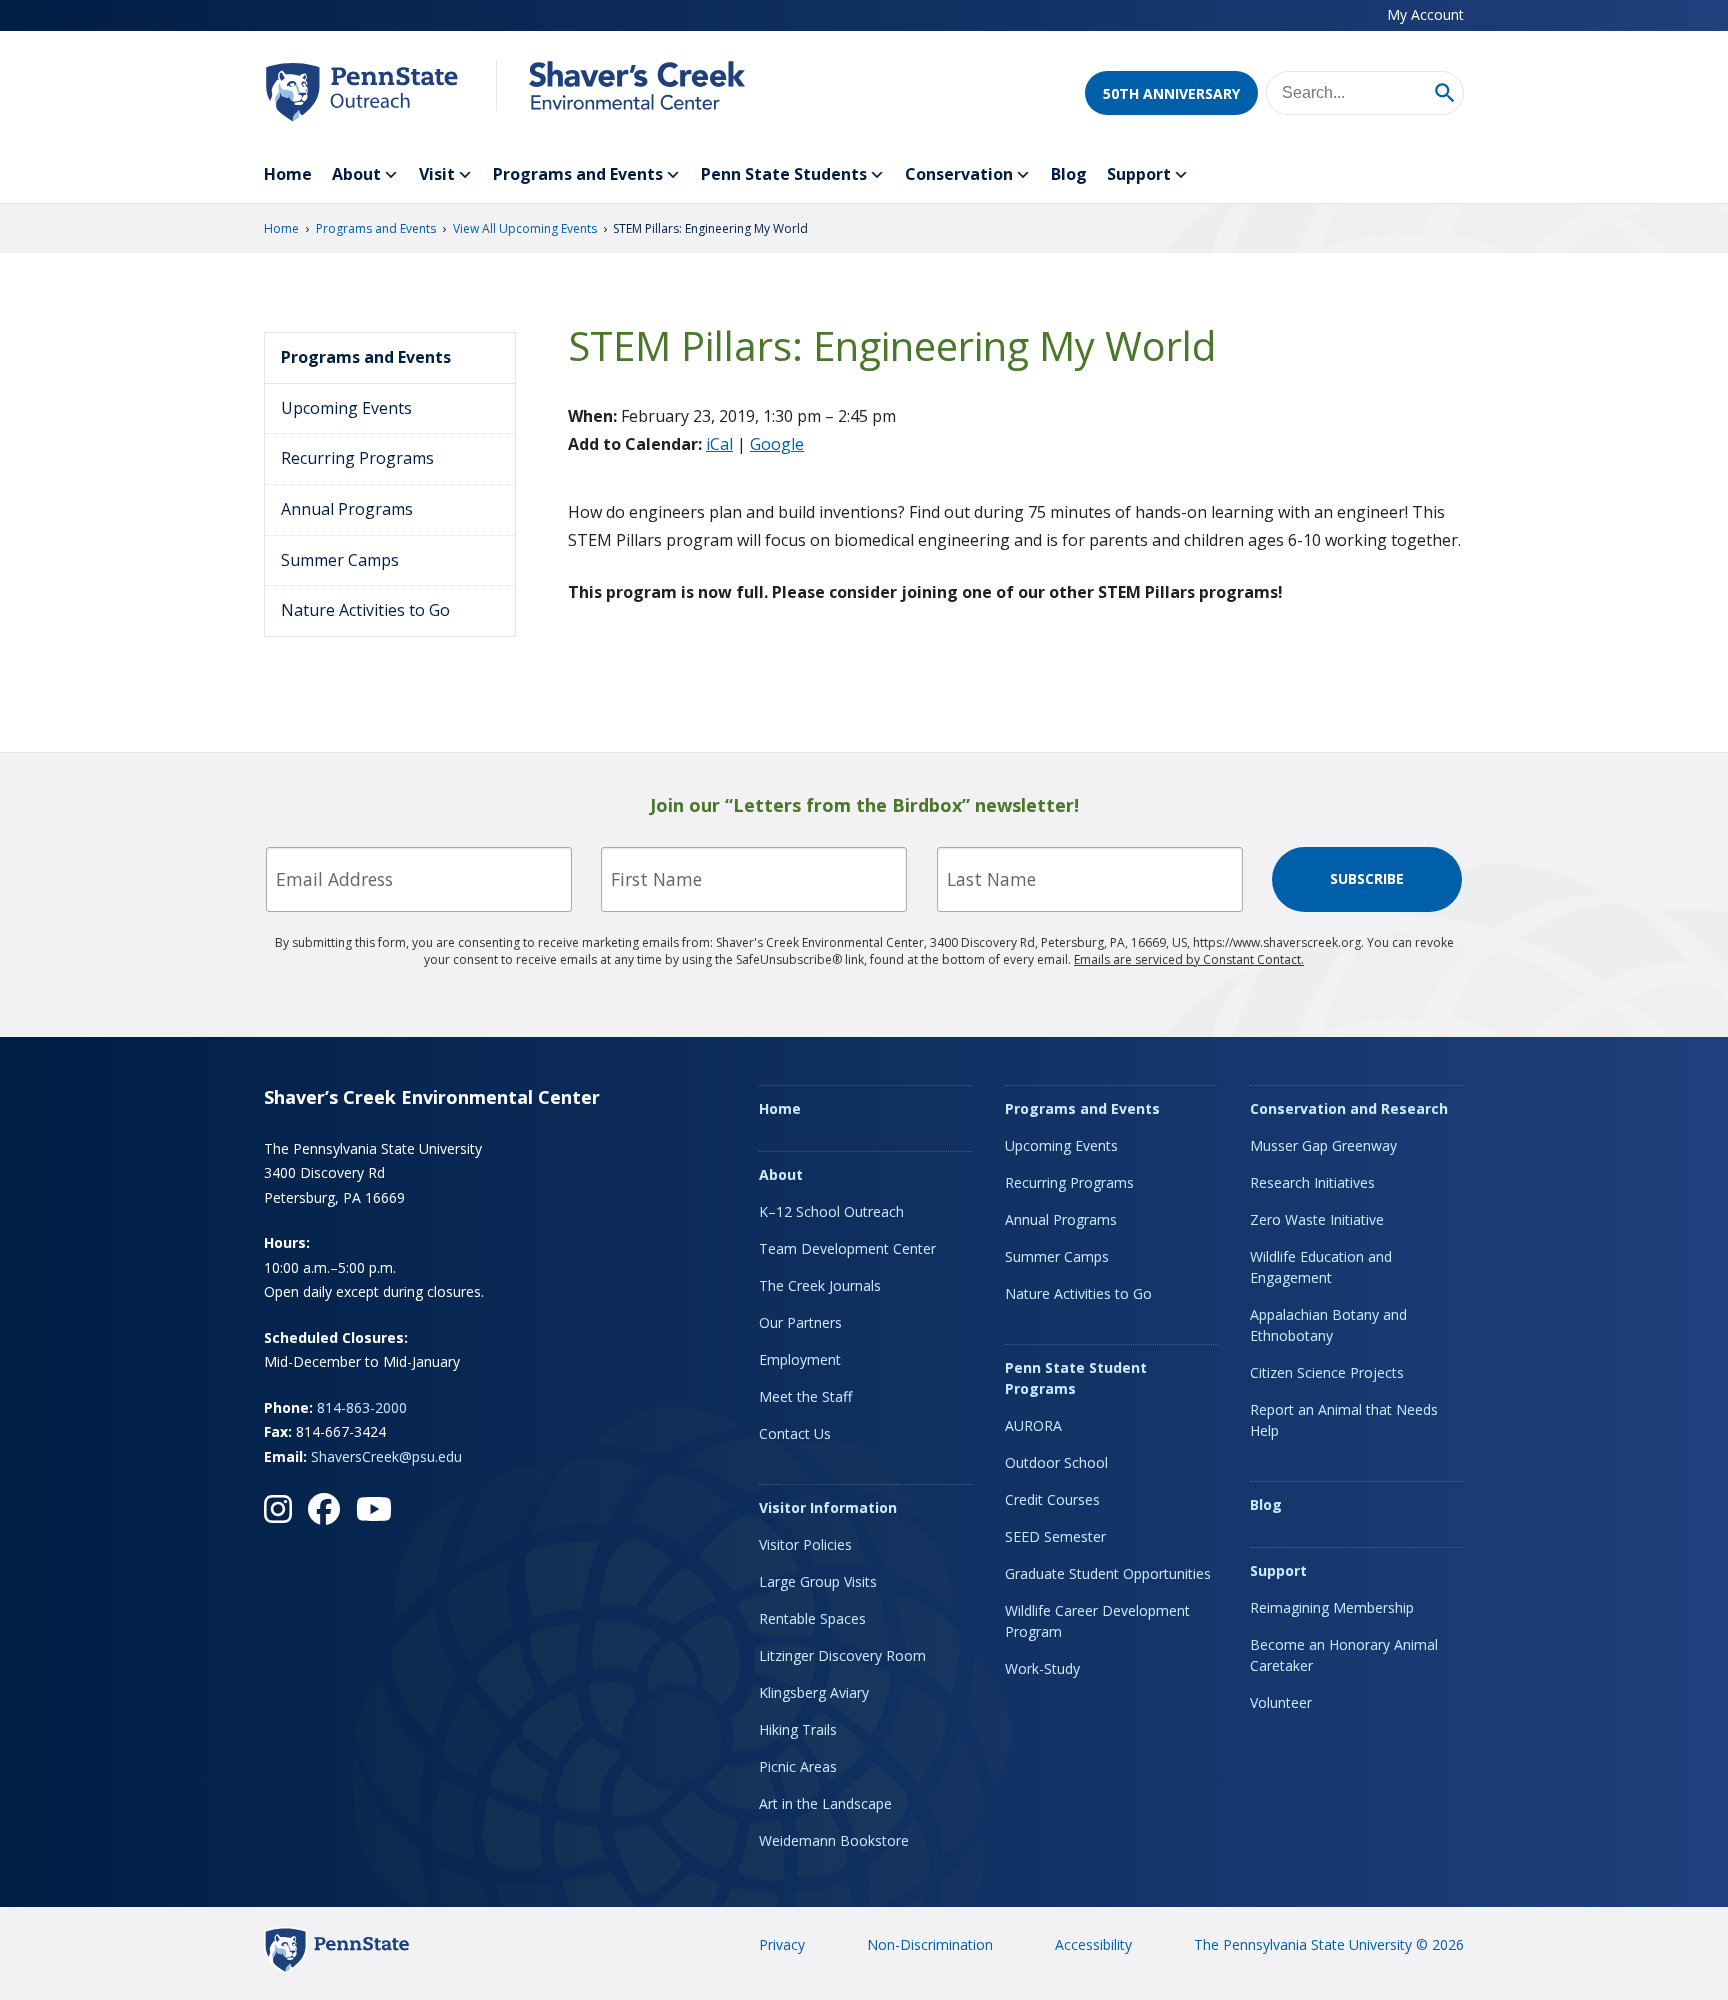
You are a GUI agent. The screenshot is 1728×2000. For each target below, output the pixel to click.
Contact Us (795, 1433)
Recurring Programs (357, 458)
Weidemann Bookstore (834, 1840)
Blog (1069, 174)
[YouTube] (374, 1509)
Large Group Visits (818, 1581)
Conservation (959, 174)
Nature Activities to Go (365, 610)
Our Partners (800, 1322)
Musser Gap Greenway (1323, 1145)
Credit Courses (1052, 1499)
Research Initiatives (1312, 1182)
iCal (719, 444)
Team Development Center (847, 1248)
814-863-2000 (362, 1407)
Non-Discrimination (930, 1944)
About (356, 174)
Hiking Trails (798, 1729)
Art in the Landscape (825, 1803)
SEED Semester (1055, 1536)
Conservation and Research (1349, 1108)
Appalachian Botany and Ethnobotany (1328, 1325)
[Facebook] (324, 1509)
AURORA (1033, 1425)
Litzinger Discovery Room (842, 1655)
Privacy (782, 1944)
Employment (800, 1359)
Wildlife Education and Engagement (1321, 1267)
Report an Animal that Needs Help (1344, 1420)
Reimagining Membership (1332, 1607)
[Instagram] (278, 1509)
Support (1139, 174)
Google (777, 444)
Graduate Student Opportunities (1108, 1573)
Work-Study (1042, 1668)
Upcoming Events (346, 408)
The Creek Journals (820, 1285)
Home (288, 174)
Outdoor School (1056, 1462)
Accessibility (1093, 1944)
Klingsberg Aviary (814, 1692)
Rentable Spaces (812, 1618)
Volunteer (1281, 1702)
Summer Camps (340, 560)
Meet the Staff (805, 1396)
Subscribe (1367, 878)
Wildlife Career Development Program (1097, 1621)
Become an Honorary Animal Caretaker (1344, 1655)
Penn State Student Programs (1076, 1378)
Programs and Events (578, 174)
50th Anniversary (1171, 93)
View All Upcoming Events (525, 228)
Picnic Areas (798, 1766)
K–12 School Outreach (831, 1211)
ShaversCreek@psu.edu (386, 1456)
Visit (437, 174)
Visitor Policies (805, 1544)
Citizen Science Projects (1327, 1372)
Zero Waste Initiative (1317, 1219)
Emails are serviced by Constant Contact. (1189, 959)
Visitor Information (828, 1507)
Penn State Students (784, 174)
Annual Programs (347, 509)
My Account (1425, 14)
